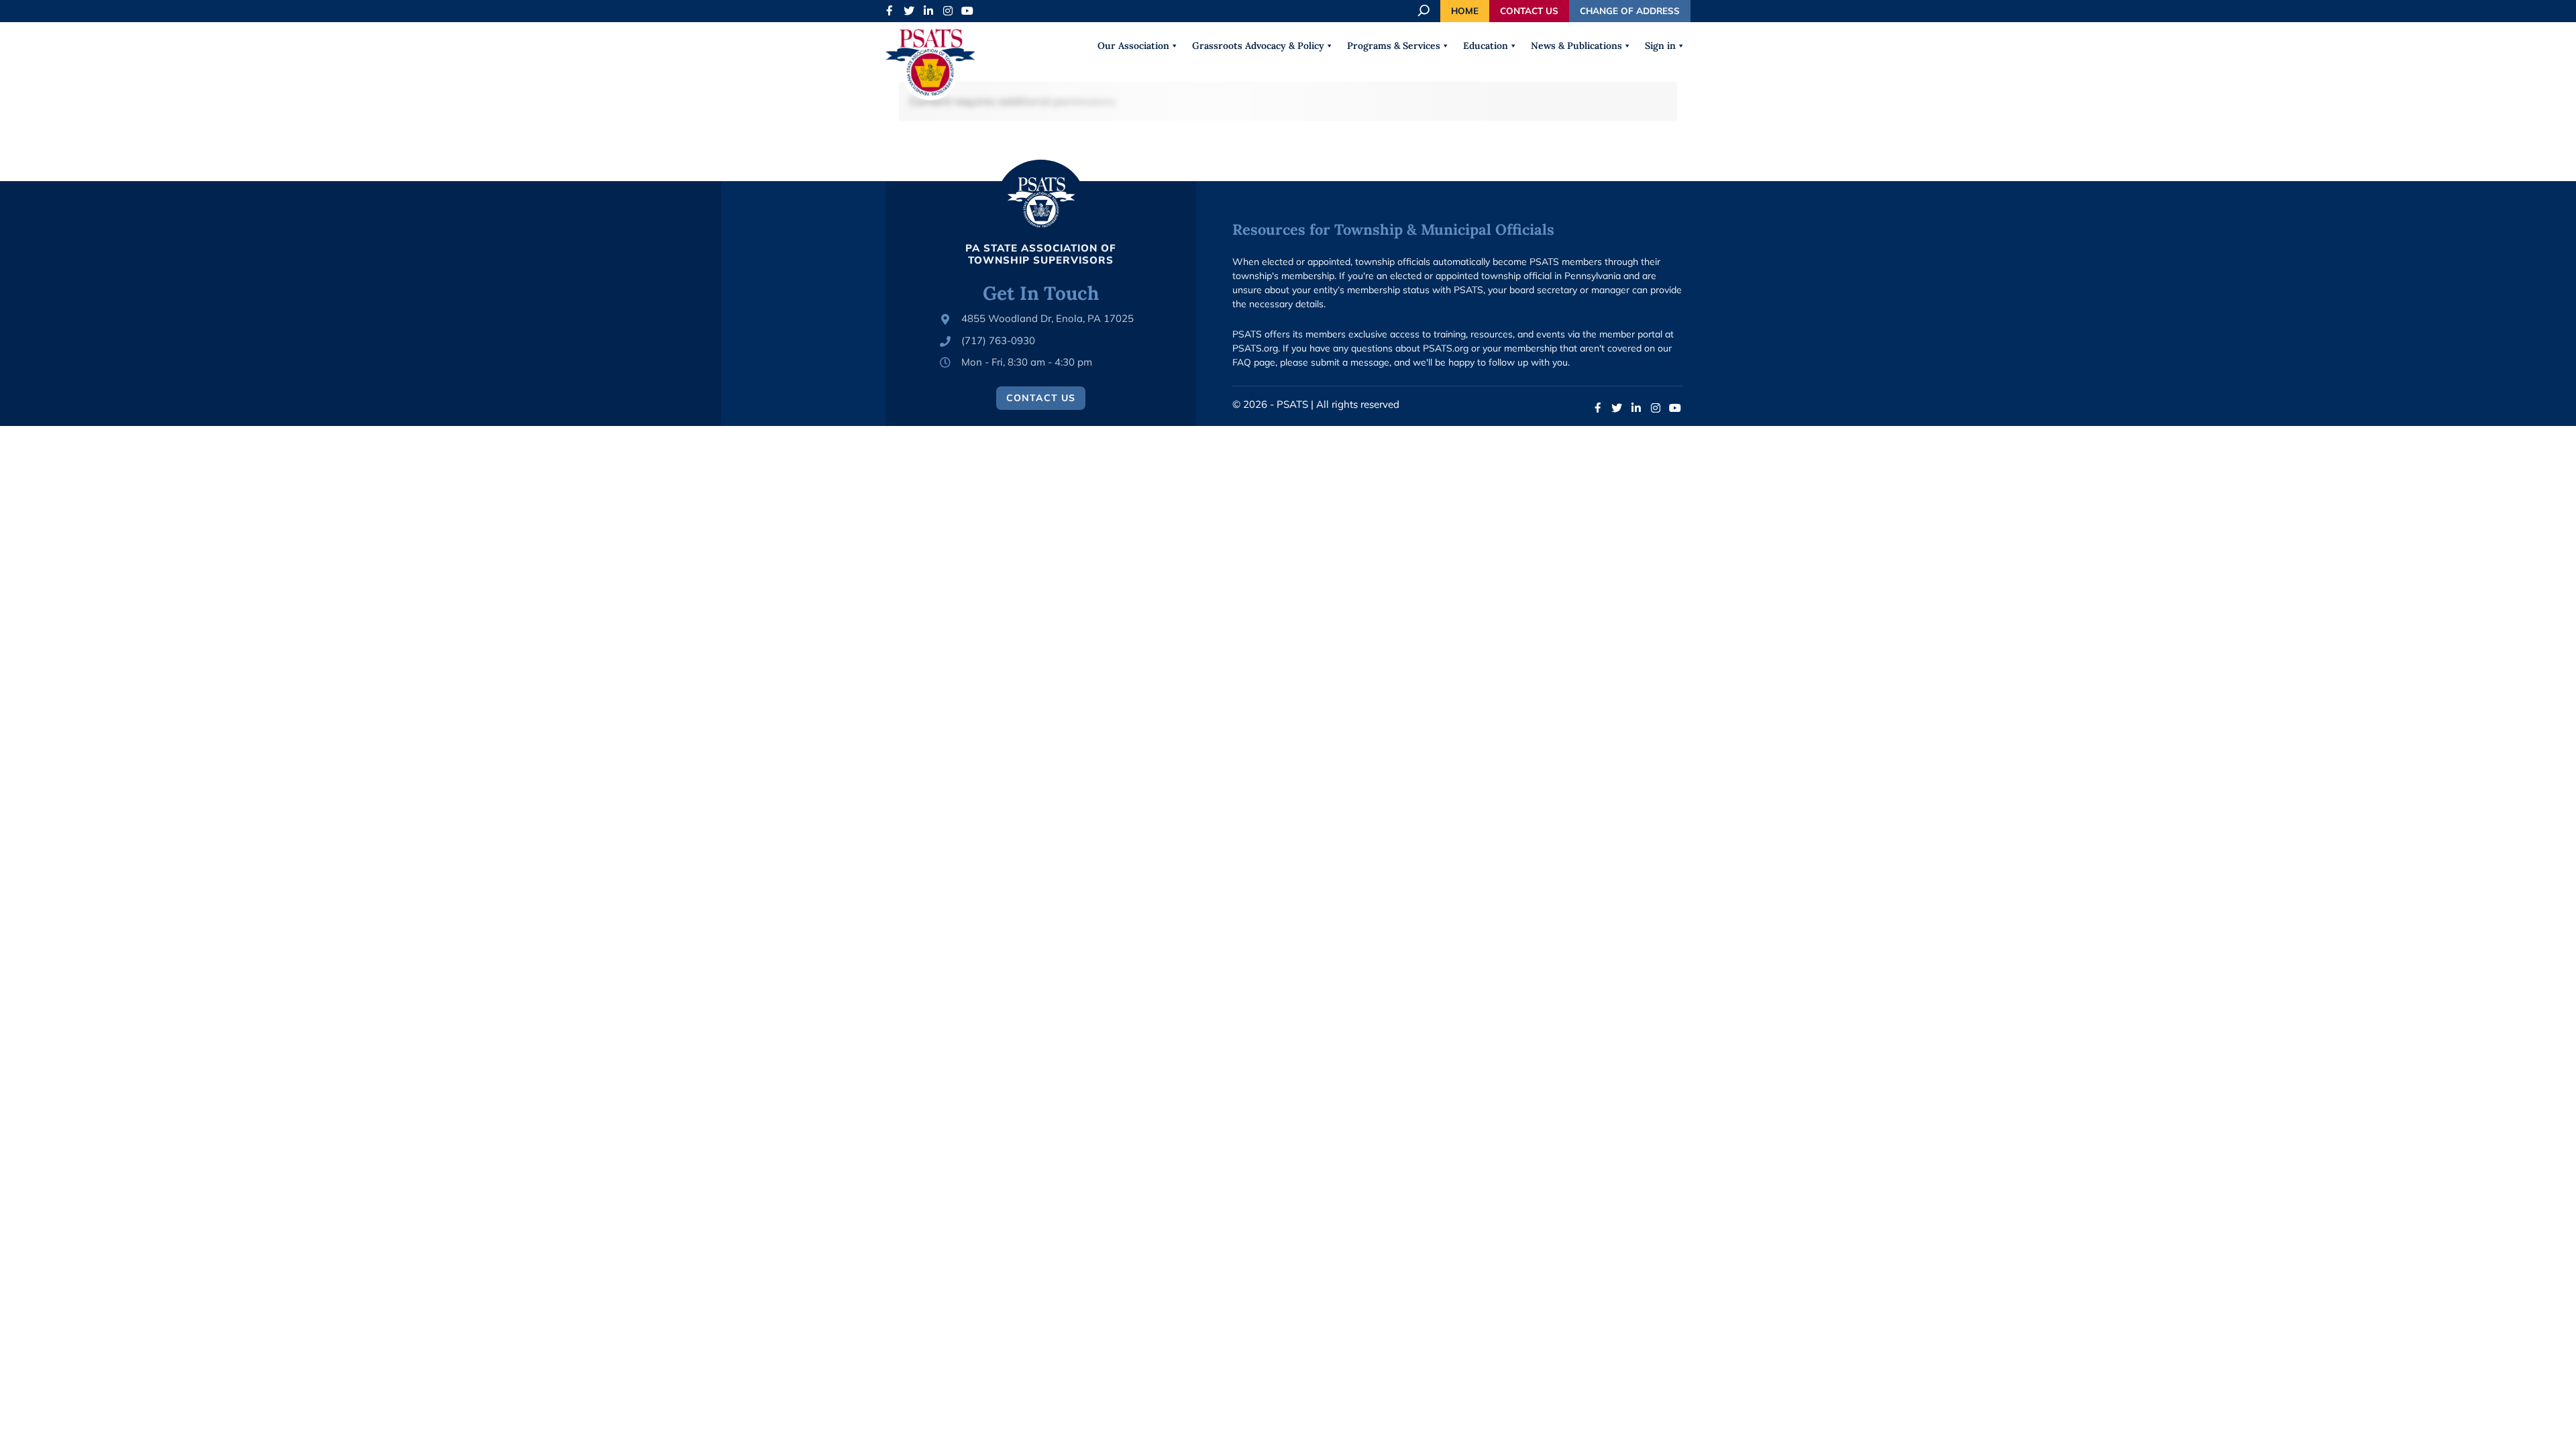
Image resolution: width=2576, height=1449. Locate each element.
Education (1486, 46)
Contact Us (1529, 10)
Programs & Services (1394, 46)
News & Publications (1576, 46)
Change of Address (1630, 10)
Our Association (1133, 46)
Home (1465, 10)
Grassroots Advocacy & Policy (1258, 46)
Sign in (1660, 46)
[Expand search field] (1425, 11)
